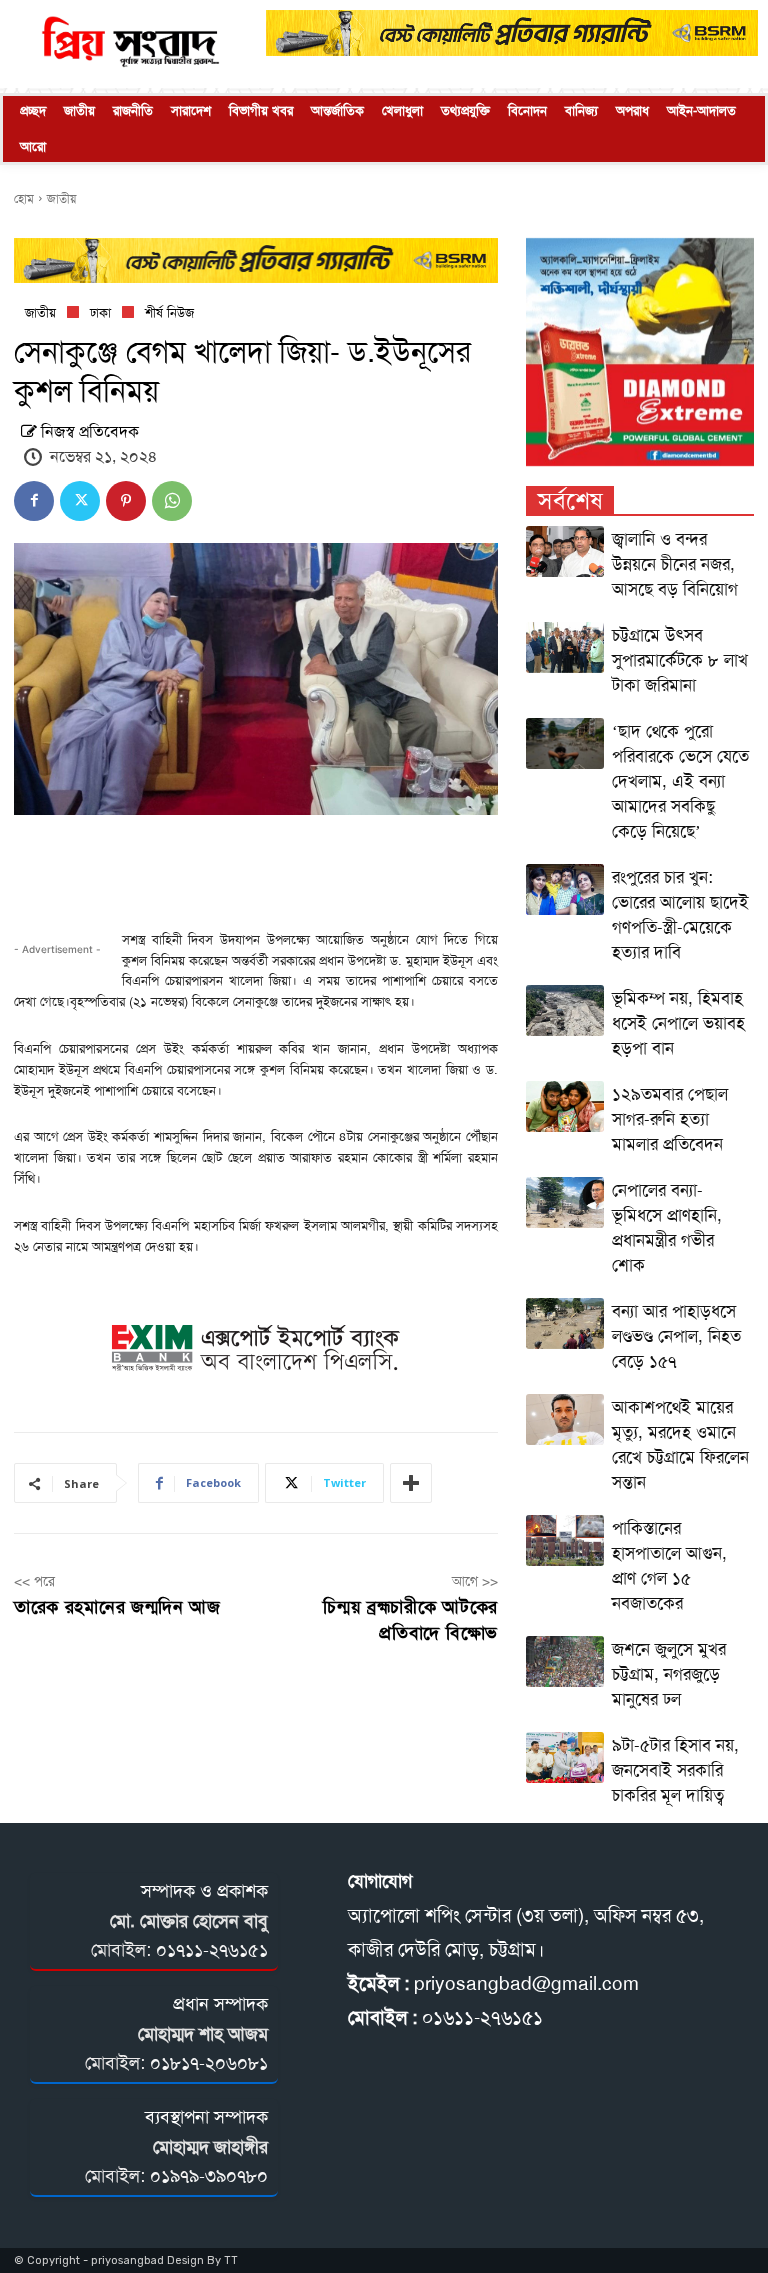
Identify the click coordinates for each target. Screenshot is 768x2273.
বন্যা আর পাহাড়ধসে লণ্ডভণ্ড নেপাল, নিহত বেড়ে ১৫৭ (676, 1336)
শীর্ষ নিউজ (169, 312)
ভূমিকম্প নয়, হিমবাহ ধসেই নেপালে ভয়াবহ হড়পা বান (678, 1023)
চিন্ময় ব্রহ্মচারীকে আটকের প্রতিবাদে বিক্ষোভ (410, 1619)
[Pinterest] (126, 501)
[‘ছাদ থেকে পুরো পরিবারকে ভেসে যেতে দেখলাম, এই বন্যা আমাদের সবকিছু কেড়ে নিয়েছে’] (565, 743)
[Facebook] (34, 501)
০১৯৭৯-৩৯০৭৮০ (209, 2176)
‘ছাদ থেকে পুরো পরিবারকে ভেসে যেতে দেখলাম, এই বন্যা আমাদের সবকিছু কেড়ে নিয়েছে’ (680, 781)
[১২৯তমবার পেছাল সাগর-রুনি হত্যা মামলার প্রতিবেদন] (565, 1106)
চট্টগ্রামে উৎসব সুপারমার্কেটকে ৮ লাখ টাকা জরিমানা (680, 660)
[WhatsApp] (172, 501)
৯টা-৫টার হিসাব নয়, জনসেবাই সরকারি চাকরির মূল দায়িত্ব (675, 1770)
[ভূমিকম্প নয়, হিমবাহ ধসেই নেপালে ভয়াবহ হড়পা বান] (565, 1010)
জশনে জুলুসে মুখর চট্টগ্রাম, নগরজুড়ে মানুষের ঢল (669, 1674)
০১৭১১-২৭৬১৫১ (212, 1950)
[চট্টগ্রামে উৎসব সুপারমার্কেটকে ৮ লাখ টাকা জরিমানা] (565, 647)
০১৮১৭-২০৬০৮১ (209, 2063)
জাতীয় (61, 199)
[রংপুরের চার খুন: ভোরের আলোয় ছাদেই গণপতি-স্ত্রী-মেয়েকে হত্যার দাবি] (565, 889)
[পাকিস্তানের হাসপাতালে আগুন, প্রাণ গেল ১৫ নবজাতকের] (565, 1540)
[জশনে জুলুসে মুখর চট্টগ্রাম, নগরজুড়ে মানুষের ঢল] (565, 1661)
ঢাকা (100, 312)
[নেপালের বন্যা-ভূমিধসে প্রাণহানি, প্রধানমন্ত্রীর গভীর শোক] (565, 1202)
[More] (411, 1483)
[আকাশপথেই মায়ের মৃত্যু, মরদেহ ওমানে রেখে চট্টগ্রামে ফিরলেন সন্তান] (565, 1419)
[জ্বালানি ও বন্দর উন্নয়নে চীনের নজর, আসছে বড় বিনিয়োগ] (565, 551)
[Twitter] (80, 501)
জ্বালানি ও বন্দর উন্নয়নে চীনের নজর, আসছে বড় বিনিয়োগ (675, 564)
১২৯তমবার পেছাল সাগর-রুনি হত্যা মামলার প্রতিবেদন (670, 1119)
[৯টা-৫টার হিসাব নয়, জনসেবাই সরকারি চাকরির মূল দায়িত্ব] (565, 1757)
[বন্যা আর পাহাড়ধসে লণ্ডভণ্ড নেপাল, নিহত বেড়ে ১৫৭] (565, 1323)
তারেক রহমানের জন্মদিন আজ (117, 1607)
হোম (24, 199)
